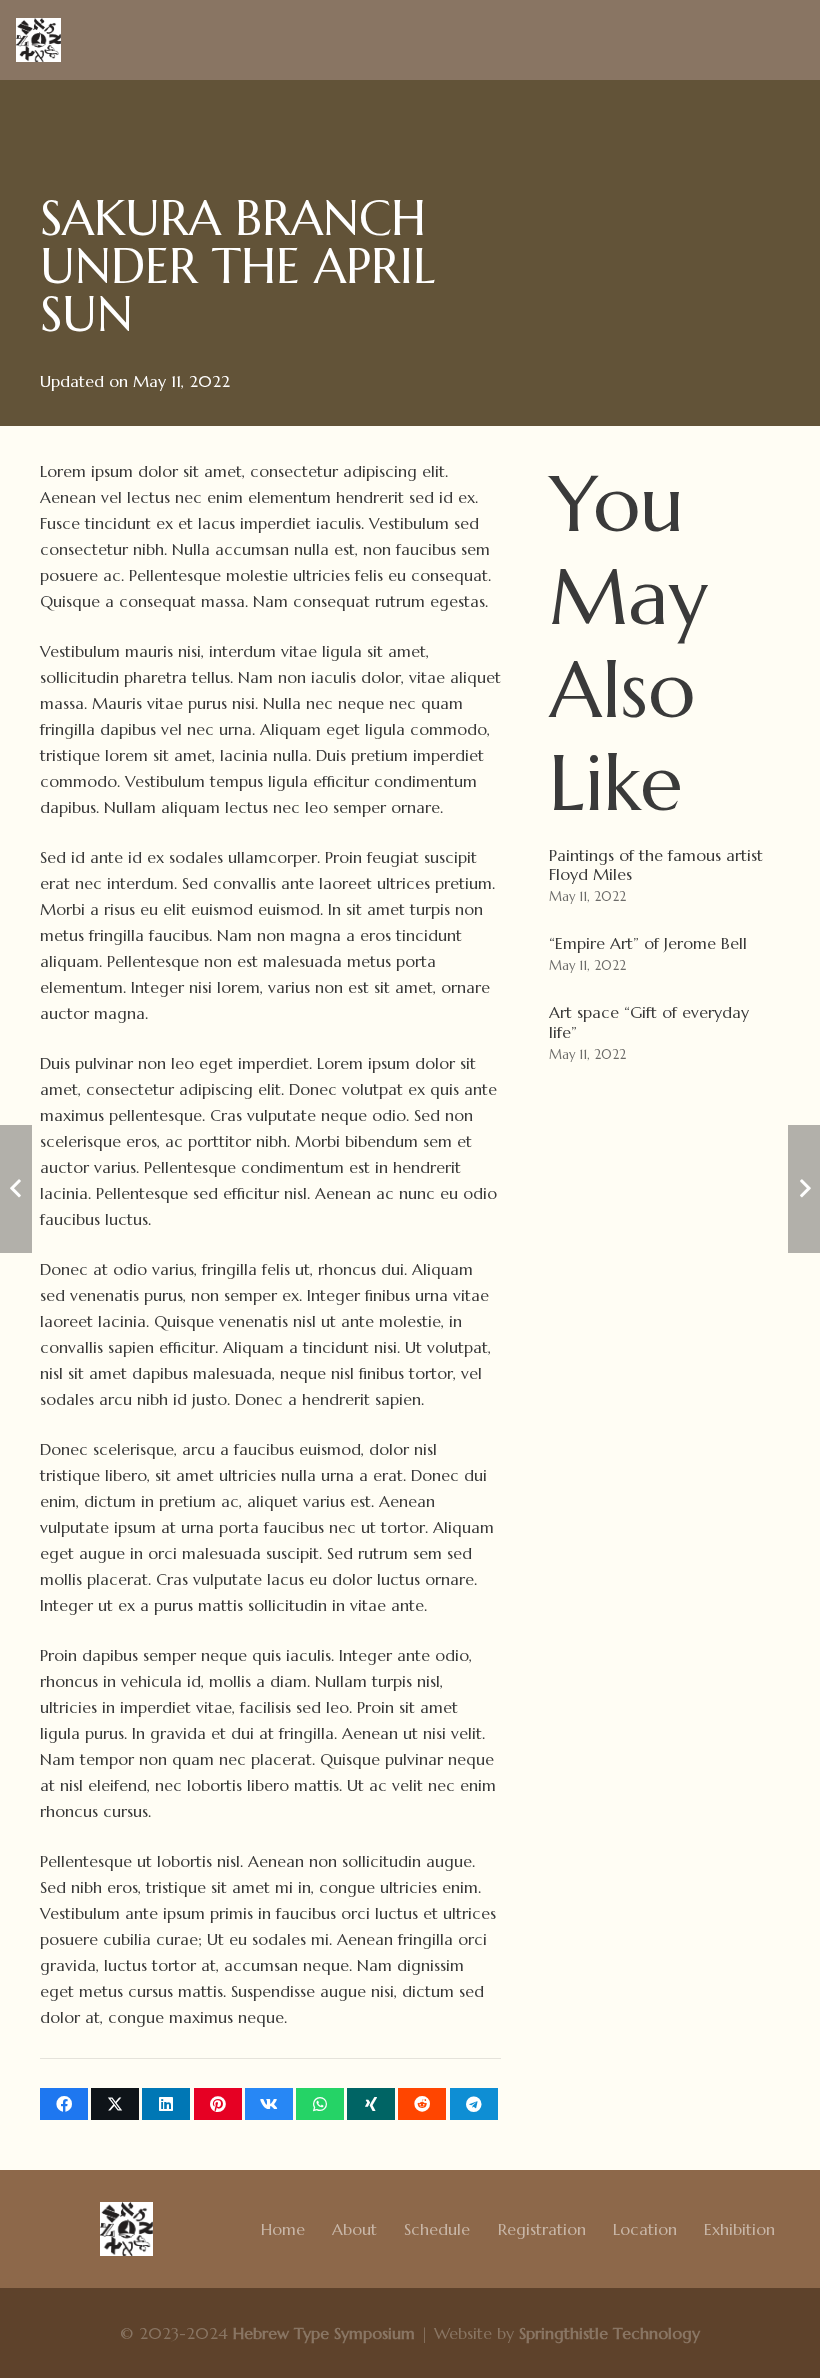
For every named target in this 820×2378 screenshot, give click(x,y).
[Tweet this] (115, 2104)
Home (283, 2229)
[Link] (38, 40)
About (354, 2229)
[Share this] (64, 2104)
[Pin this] (218, 2104)
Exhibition (739, 2229)
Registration (542, 2229)
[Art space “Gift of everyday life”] (664, 1035)
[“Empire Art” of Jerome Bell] (664, 956)
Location (645, 2229)
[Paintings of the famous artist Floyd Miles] (664, 878)
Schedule (437, 2229)
